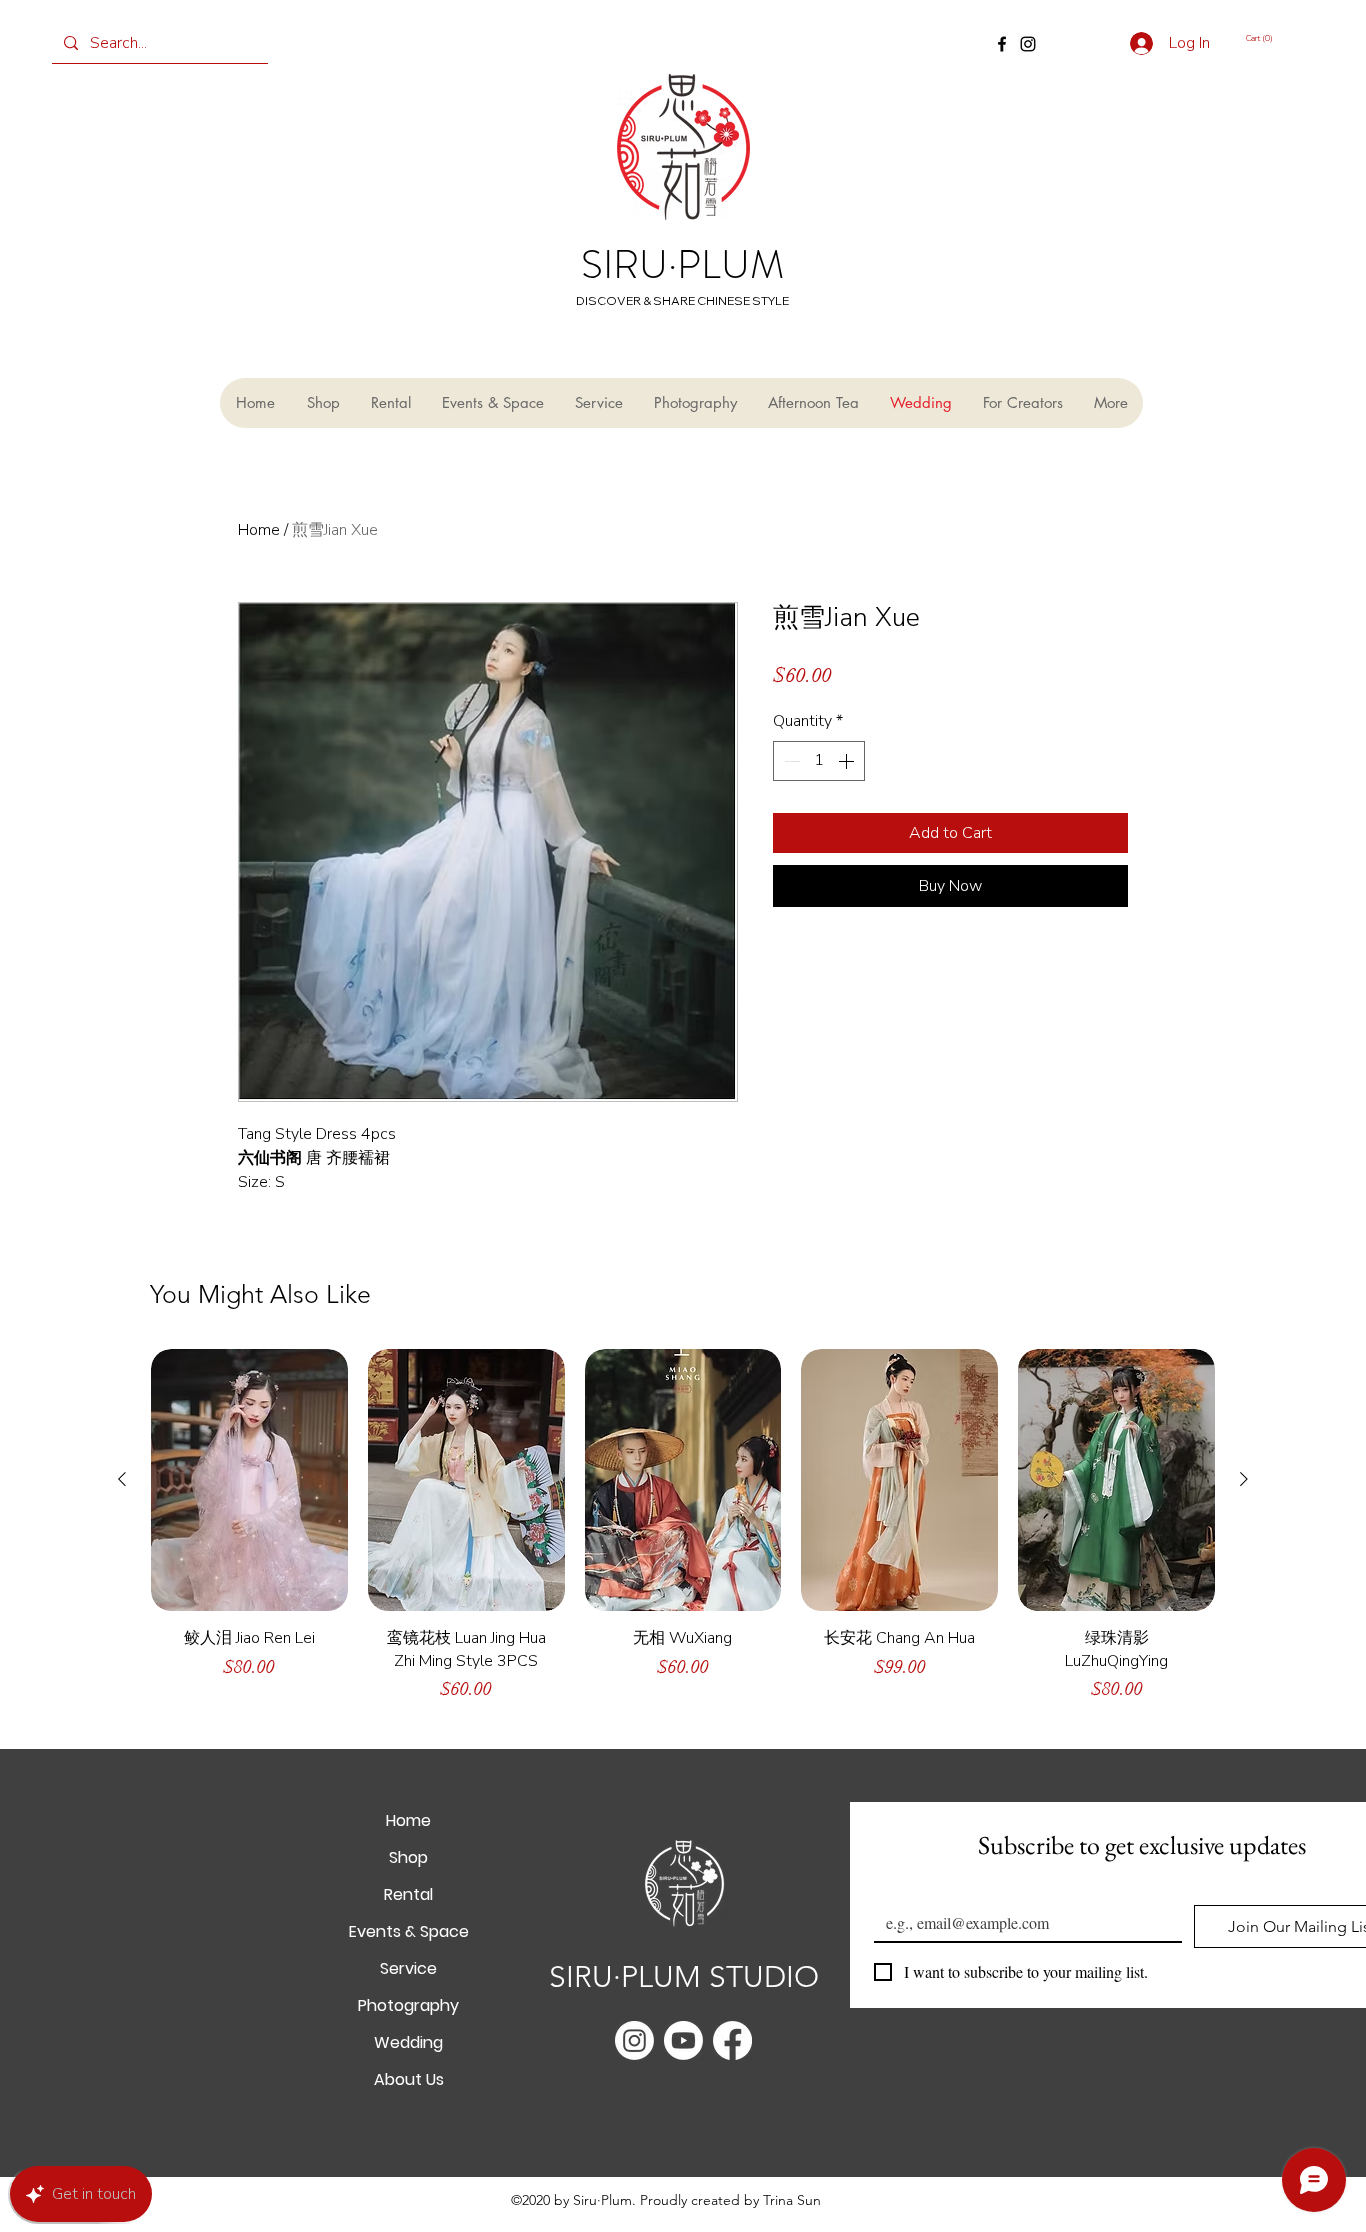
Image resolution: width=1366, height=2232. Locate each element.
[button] (1273, 38)
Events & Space (409, 1931)
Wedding (408, 2042)
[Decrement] (790, 761)
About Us (409, 2079)
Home (259, 530)
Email (896, 1888)
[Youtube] (683, 2040)
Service (408, 1968)
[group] (683, 1535)
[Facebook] (1002, 44)
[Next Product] (1244, 1479)
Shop (408, 1857)
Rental (408, 1894)
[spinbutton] (819, 761)
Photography (408, 2005)
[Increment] (848, 761)
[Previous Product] (122, 1479)
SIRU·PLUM (682, 264)
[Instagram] (1028, 44)
